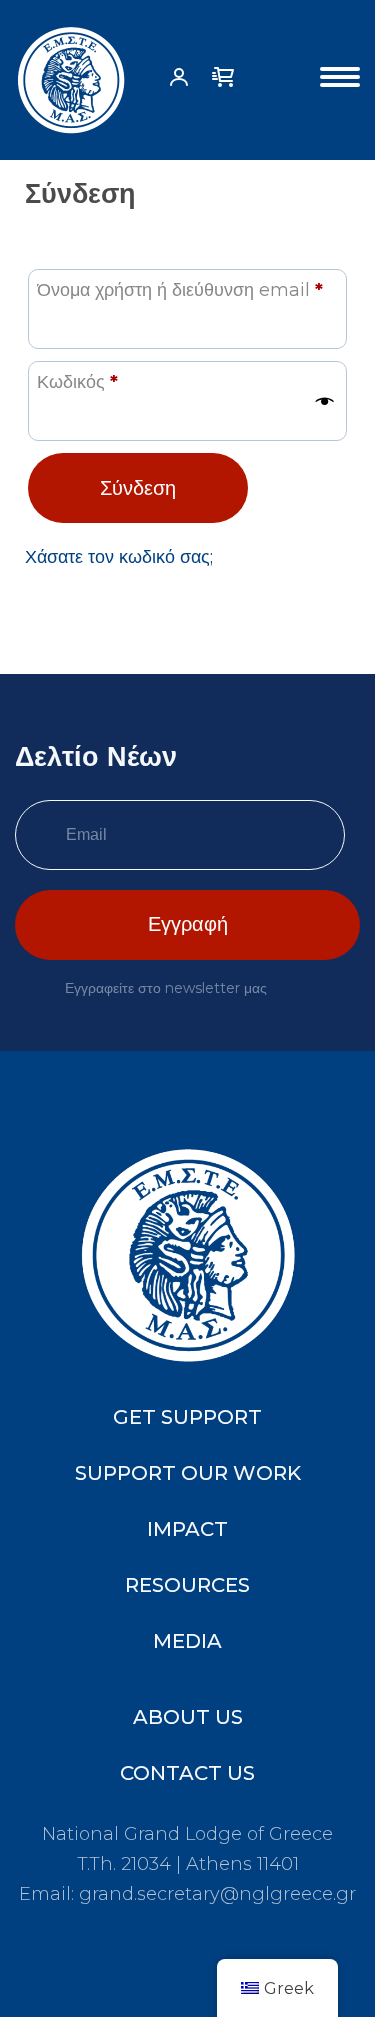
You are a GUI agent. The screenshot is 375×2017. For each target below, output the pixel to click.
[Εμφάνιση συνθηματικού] (325, 401)
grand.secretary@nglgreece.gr (217, 1894)
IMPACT (187, 1529)
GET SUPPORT (187, 1417)
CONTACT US (187, 1773)
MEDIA (187, 1641)
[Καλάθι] (223, 83)
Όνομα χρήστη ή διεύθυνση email (180, 289)
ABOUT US (188, 1717)
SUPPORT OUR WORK (188, 1473)
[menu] (340, 80)
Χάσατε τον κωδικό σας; (119, 557)
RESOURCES (187, 1585)
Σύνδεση (138, 488)
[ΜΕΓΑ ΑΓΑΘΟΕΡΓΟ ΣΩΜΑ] (71, 80)
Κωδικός (77, 381)
